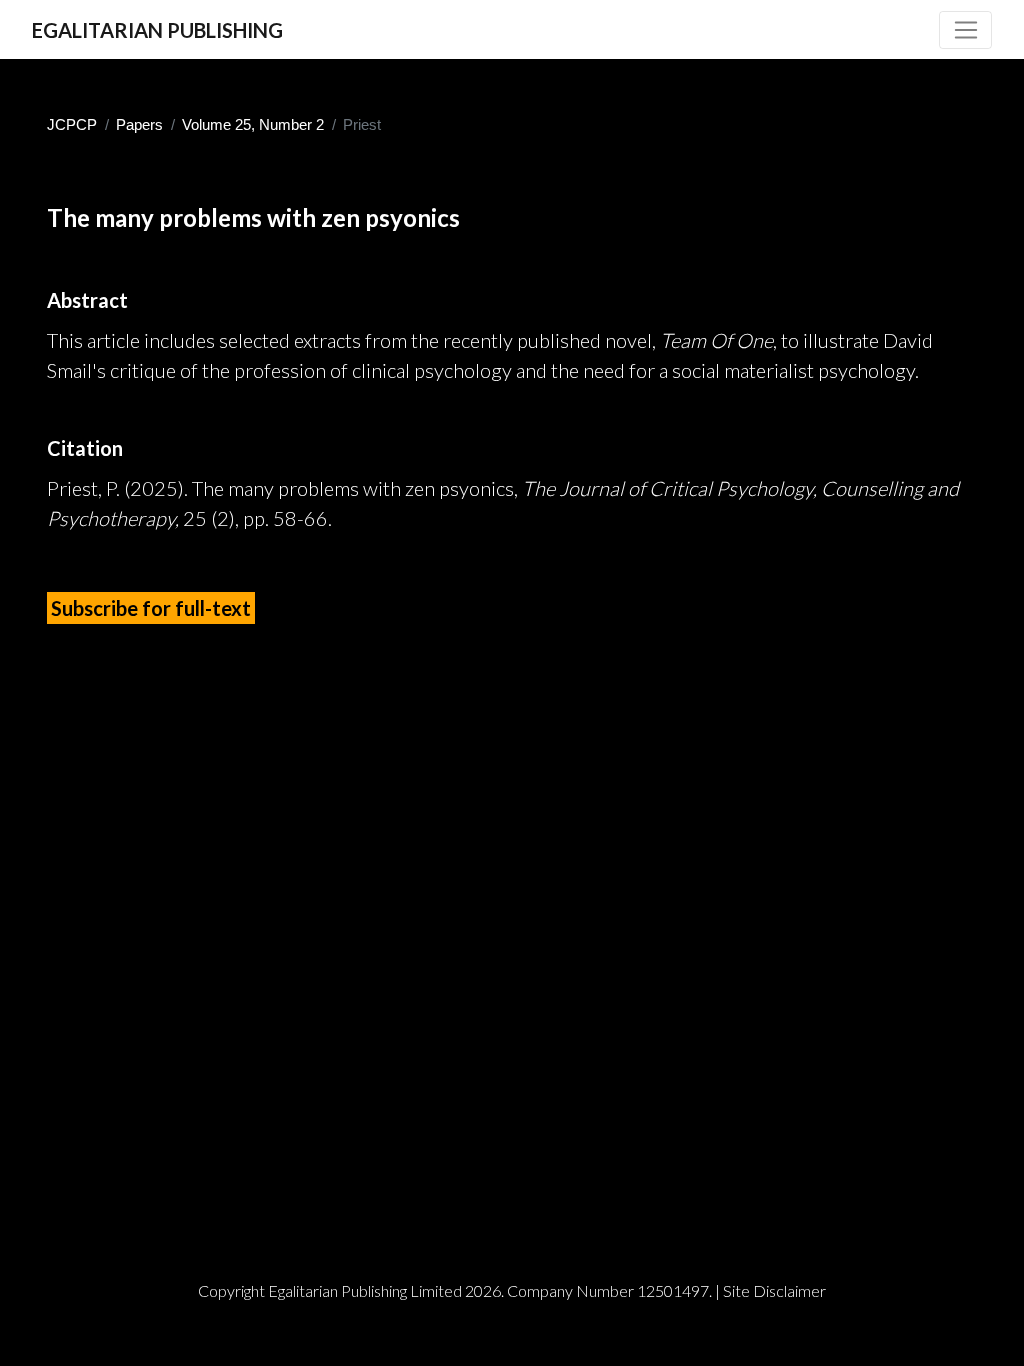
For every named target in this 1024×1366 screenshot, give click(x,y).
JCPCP (72, 124)
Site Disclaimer (774, 1290)
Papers (139, 124)
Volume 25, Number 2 (253, 124)
